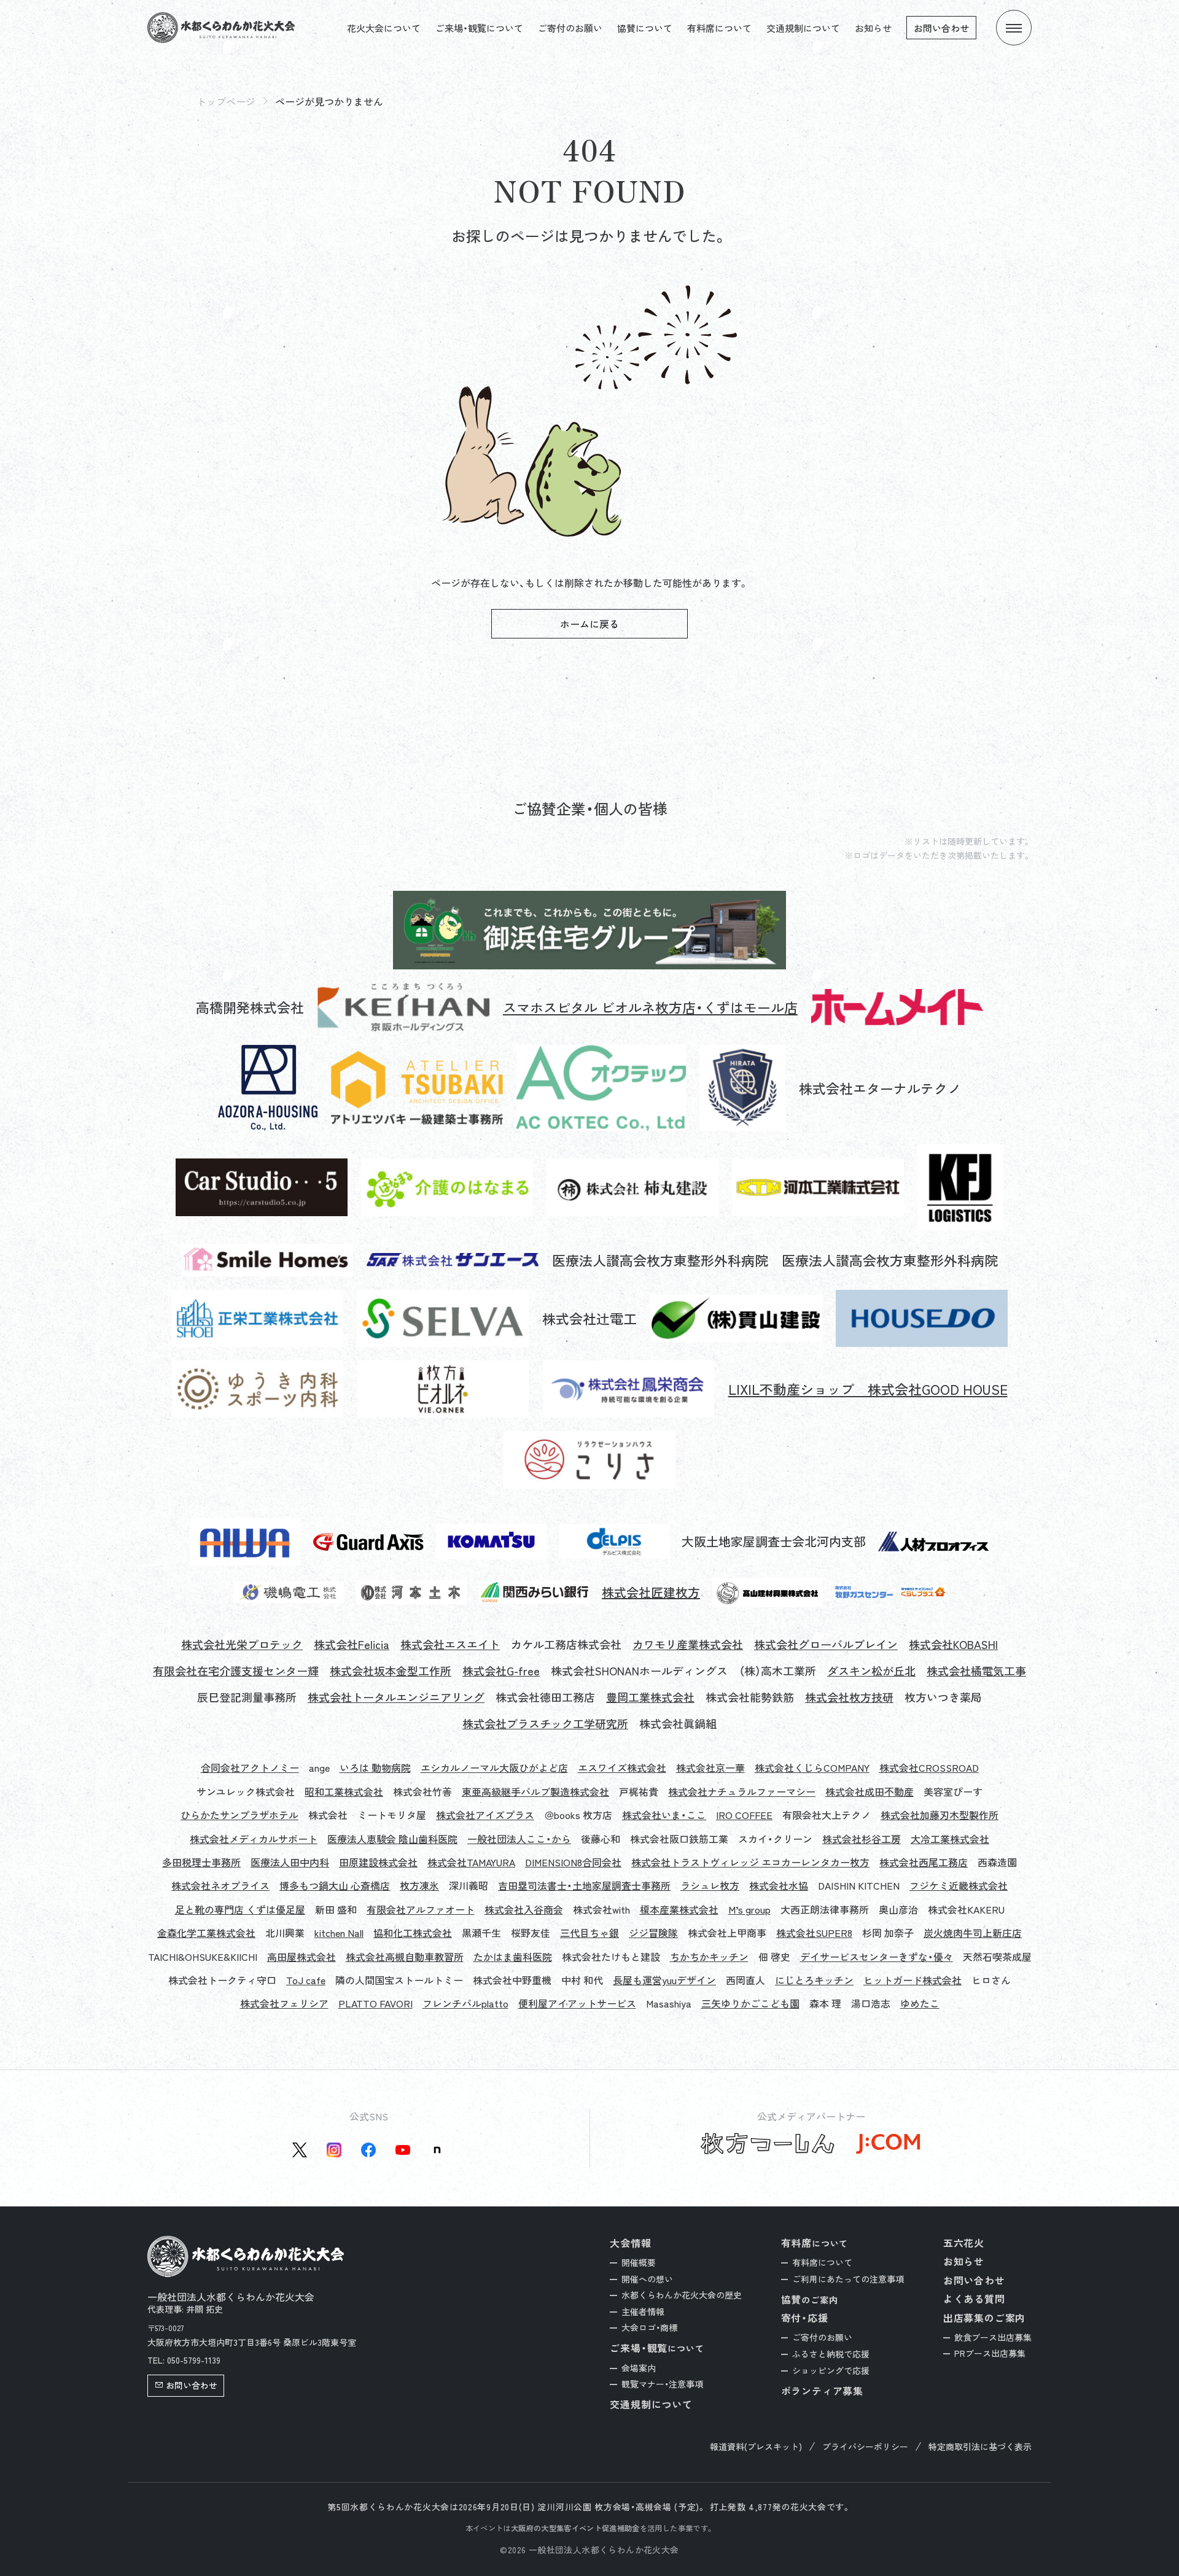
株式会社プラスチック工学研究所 (545, 1724)
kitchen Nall (339, 1933)
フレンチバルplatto (465, 2003)
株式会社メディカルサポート (254, 1839)
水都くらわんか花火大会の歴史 (681, 2295)
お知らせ (873, 28)
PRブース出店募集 (990, 2353)
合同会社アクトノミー (250, 1767)
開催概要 (639, 2262)
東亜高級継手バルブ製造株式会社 (535, 1791)
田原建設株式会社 (378, 1862)
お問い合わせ (941, 28)
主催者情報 (643, 2311)
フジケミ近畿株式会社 (959, 1885)
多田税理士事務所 (201, 1862)
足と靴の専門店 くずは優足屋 (240, 1909)
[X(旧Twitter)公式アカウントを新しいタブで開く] (300, 2150)
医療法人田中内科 (290, 1862)
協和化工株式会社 (413, 1933)
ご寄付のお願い (570, 28)
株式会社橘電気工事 (976, 1671)
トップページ (226, 101)
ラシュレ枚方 (710, 1885)
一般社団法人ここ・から (519, 1839)
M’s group (749, 1909)
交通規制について (803, 28)
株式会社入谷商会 (524, 1909)
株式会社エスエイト (450, 1644)
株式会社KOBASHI (953, 1644)
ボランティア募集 (822, 2391)
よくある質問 (974, 2299)
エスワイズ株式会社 (622, 1767)
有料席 (815, 2243)
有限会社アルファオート (421, 1909)
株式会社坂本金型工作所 (391, 1671)
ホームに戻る (589, 624)
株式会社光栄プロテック (242, 1644)
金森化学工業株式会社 (206, 1933)
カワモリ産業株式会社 (688, 1644)
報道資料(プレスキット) (756, 2447)
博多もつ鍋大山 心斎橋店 (335, 1885)
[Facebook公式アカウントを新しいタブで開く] (368, 2150)
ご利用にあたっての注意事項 (848, 2279)
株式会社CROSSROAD (929, 1767)
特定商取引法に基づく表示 (980, 2447)
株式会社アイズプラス (485, 1815)
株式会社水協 (779, 1885)
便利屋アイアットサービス (577, 2003)
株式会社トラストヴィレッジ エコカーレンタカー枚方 (750, 1862)
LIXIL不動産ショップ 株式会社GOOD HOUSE (868, 1389)
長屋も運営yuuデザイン (664, 1980)
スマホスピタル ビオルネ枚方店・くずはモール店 (650, 1007)
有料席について (719, 28)
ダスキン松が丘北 (871, 1671)
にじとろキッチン (814, 1980)
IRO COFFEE (744, 1815)
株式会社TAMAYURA (471, 1862)
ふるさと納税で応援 (831, 2354)
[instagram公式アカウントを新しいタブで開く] (334, 2150)
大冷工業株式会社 (950, 1839)
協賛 (810, 2299)
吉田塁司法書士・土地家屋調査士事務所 (584, 1885)
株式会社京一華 (710, 1767)
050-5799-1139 (194, 2360)
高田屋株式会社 (302, 1957)
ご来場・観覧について (479, 28)
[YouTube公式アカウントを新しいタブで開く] (403, 2150)
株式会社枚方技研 (849, 1697)
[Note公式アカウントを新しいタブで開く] (437, 2150)
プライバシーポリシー (865, 2447)
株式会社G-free (501, 1671)
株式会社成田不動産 (870, 1791)
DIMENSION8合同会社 (573, 1862)
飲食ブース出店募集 (993, 2337)
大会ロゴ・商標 (649, 2327)
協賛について (645, 28)
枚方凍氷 (419, 1885)
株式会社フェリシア (284, 2003)
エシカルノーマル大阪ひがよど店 (494, 1767)
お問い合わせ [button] (192, 2385)
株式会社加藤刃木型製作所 (940, 1815)
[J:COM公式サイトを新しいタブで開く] (888, 2144)
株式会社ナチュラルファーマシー (742, 1791)
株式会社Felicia (352, 1644)
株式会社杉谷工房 (862, 1839)
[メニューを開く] (1014, 28)
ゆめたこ (920, 2003)
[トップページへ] (221, 28)
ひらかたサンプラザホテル (239, 1815)
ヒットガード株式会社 (912, 1980)
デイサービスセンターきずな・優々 (877, 1957)
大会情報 (630, 2243)
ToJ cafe (306, 1980)
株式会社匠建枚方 (651, 1593)
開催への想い (647, 2279)
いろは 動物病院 (375, 1767)
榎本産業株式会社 (679, 1909)
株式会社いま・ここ (664, 1815)
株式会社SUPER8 (814, 1933)
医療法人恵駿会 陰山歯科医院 (392, 1839)
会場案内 (639, 2368)
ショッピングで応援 (831, 2370)
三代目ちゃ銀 (589, 1933)
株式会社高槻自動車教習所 (405, 1957)
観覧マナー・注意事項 (662, 2384)
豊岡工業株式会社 (650, 1697)
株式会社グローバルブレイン (826, 1644)
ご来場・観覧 (657, 2348)
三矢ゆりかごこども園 (750, 2003)
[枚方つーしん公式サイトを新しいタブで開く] (768, 2144)
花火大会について (384, 28)
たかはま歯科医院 (513, 1957)
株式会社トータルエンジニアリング (396, 1697)
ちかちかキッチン (709, 1957)
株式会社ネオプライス (220, 1885)
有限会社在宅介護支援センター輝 (236, 1671)
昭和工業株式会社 (344, 1791)
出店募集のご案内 (984, 2318)
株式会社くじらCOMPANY (812, 1767)
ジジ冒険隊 (653, 1933)
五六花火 (964, 2243)
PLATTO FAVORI (375, 2003)
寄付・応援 (805, 2318)
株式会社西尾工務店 (924, 1862)
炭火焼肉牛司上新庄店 (973, 1933)
